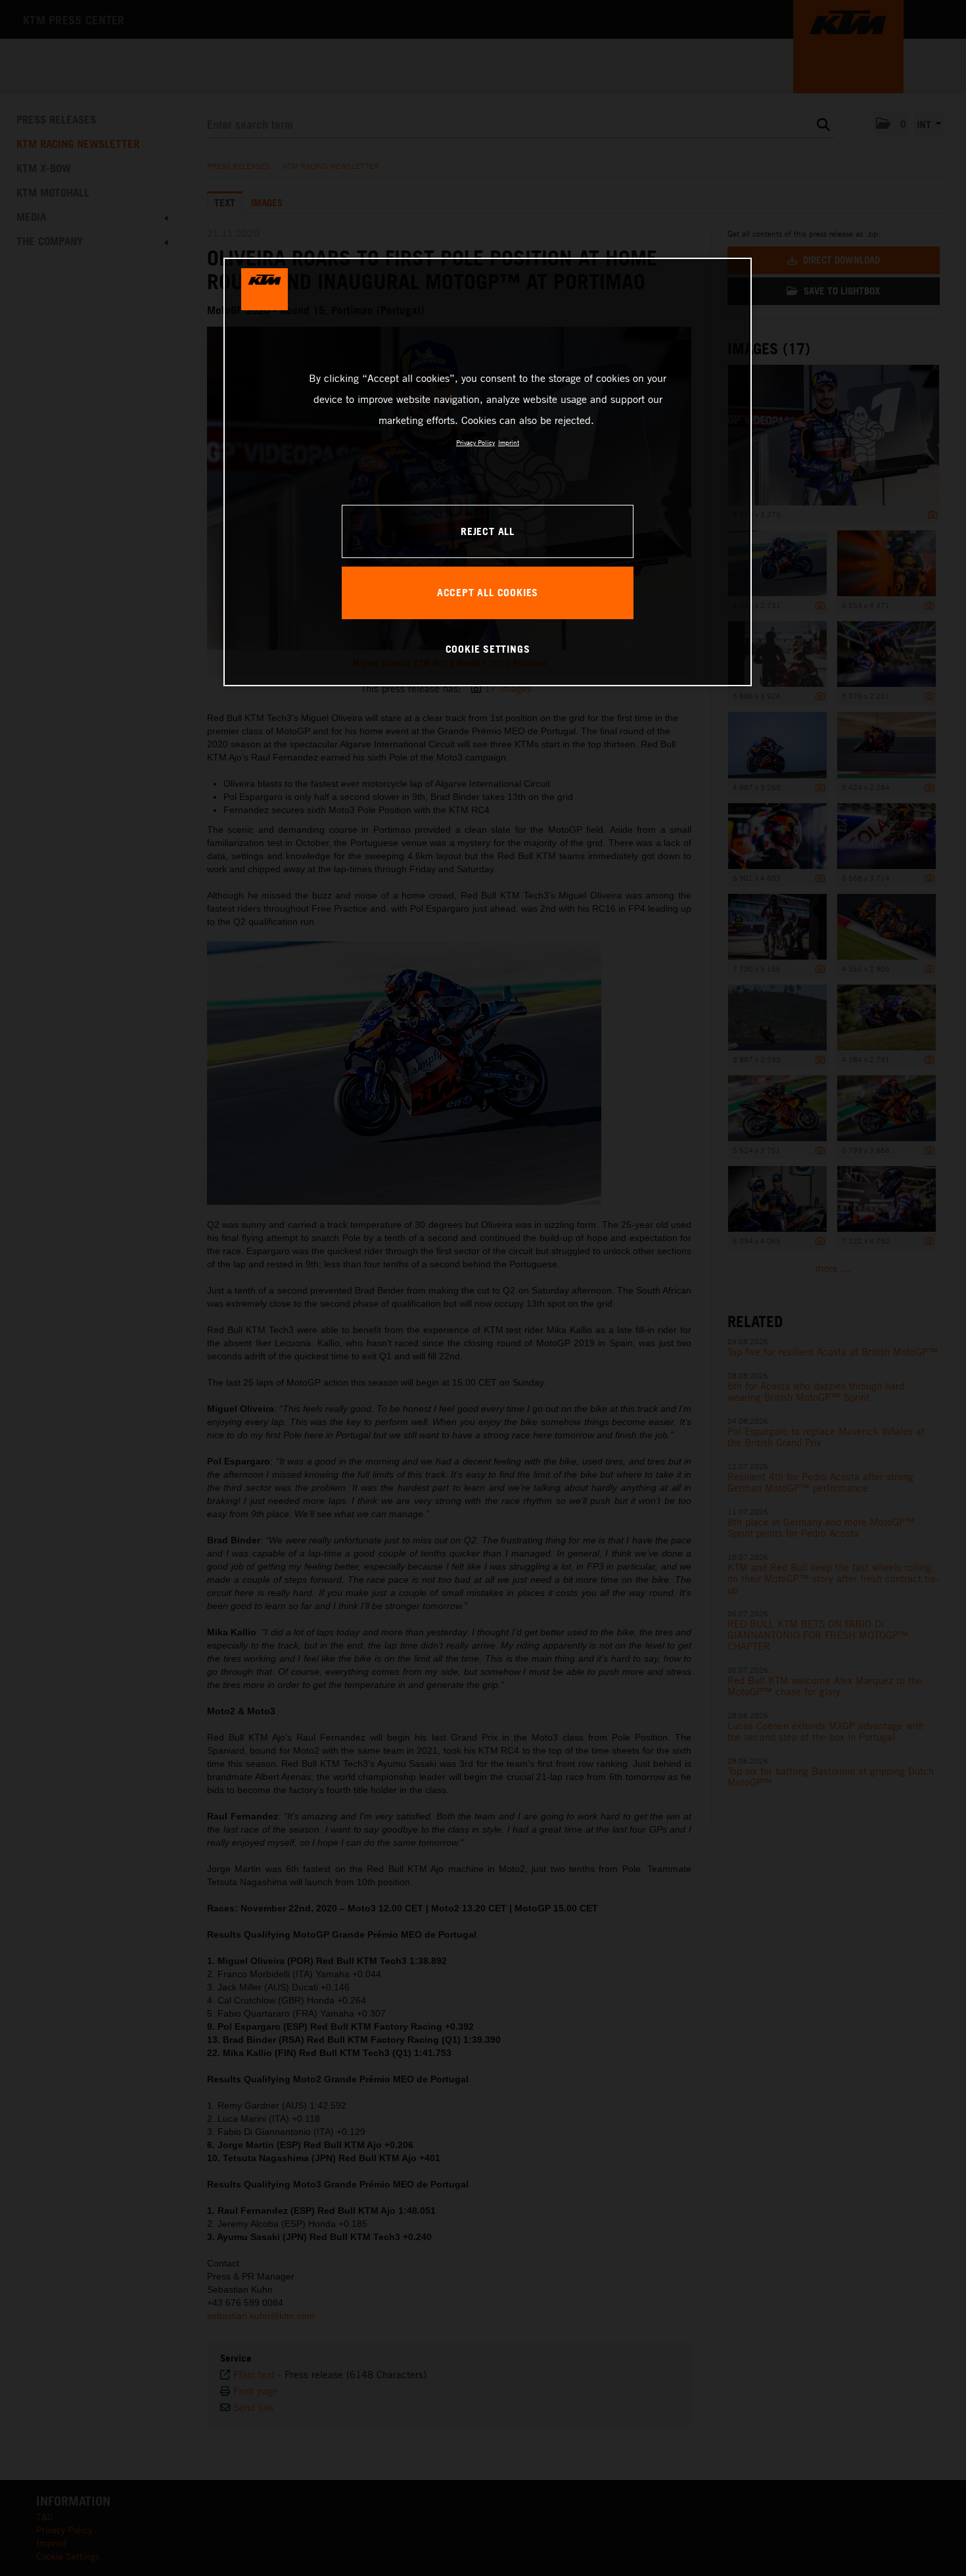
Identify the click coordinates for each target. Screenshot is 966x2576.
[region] (488, 472)
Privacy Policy (475, 442)
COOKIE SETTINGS (488, 649)
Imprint (509, 442)
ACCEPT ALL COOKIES (488, 592)
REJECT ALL (488, 531)
